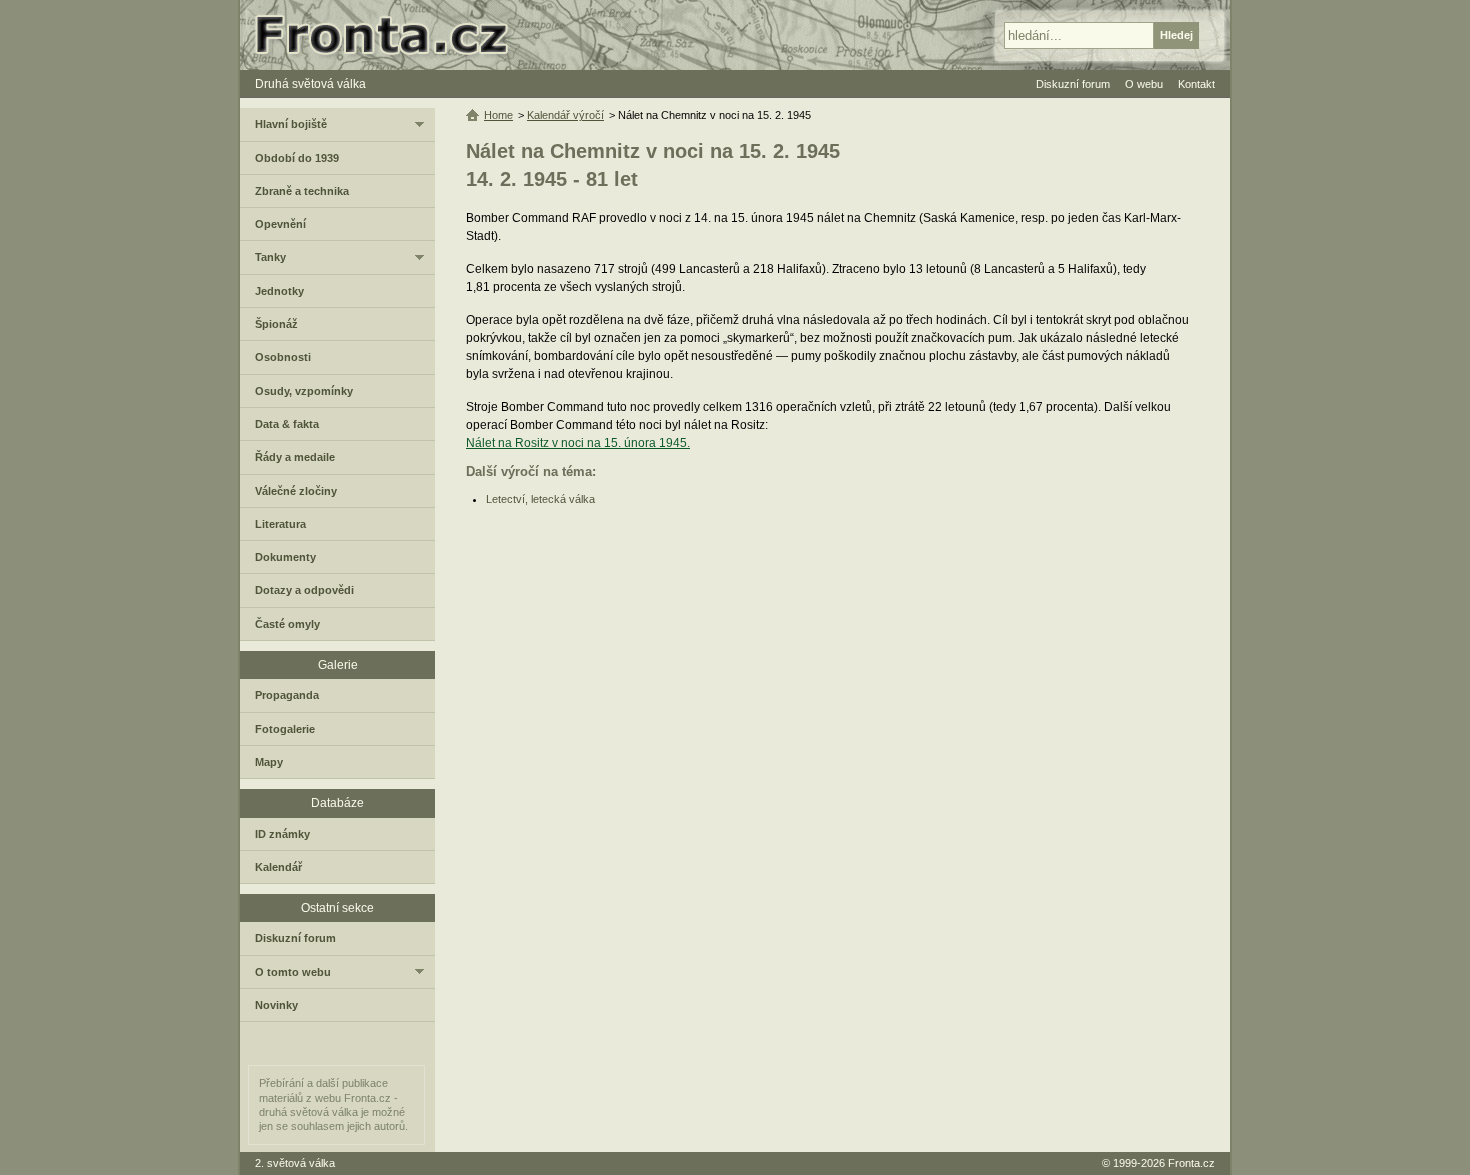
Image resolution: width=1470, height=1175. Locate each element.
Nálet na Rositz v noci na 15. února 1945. (578, 443)
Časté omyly (287, 624)
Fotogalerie (285, 729)
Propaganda (287, 695)
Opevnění (280, 224)
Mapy (269, 762)
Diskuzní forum (295, 938)
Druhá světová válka (310, 84)
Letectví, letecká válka (540, 499)
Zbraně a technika (302, 191)
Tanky (270, 257)
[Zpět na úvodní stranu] (390, 35)
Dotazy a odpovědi (304, 590)
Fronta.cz (1191, 1163)
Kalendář (278, 867)
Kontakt (1196, 84)
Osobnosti (283, 357)
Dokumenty (285, 557)
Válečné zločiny (296, 491)
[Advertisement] (833, 666)
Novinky (276, 1005)
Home (498, 115)
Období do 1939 (297, 158)
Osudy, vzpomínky (304, 391)
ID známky (282, 834)
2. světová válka (295, 1163)
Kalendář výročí (565, 115)
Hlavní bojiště (291, 124)
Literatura (280, 524)
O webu (1144, 84)
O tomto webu (293, 972)
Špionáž (276, 324)
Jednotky (279, 291)
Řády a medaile (295, 457)
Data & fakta (287, 424)
